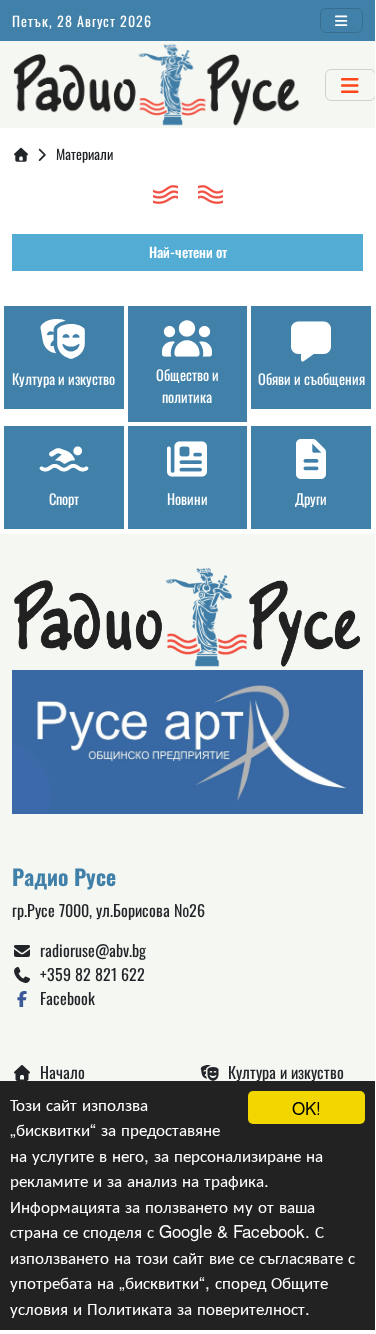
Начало (58, 1072)
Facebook (63, 998)
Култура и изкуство (282, 1072)
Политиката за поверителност (196, 1307)
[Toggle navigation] (342, 20)
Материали (84, 153)
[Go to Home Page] (21, 153)
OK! (306, 1107)
